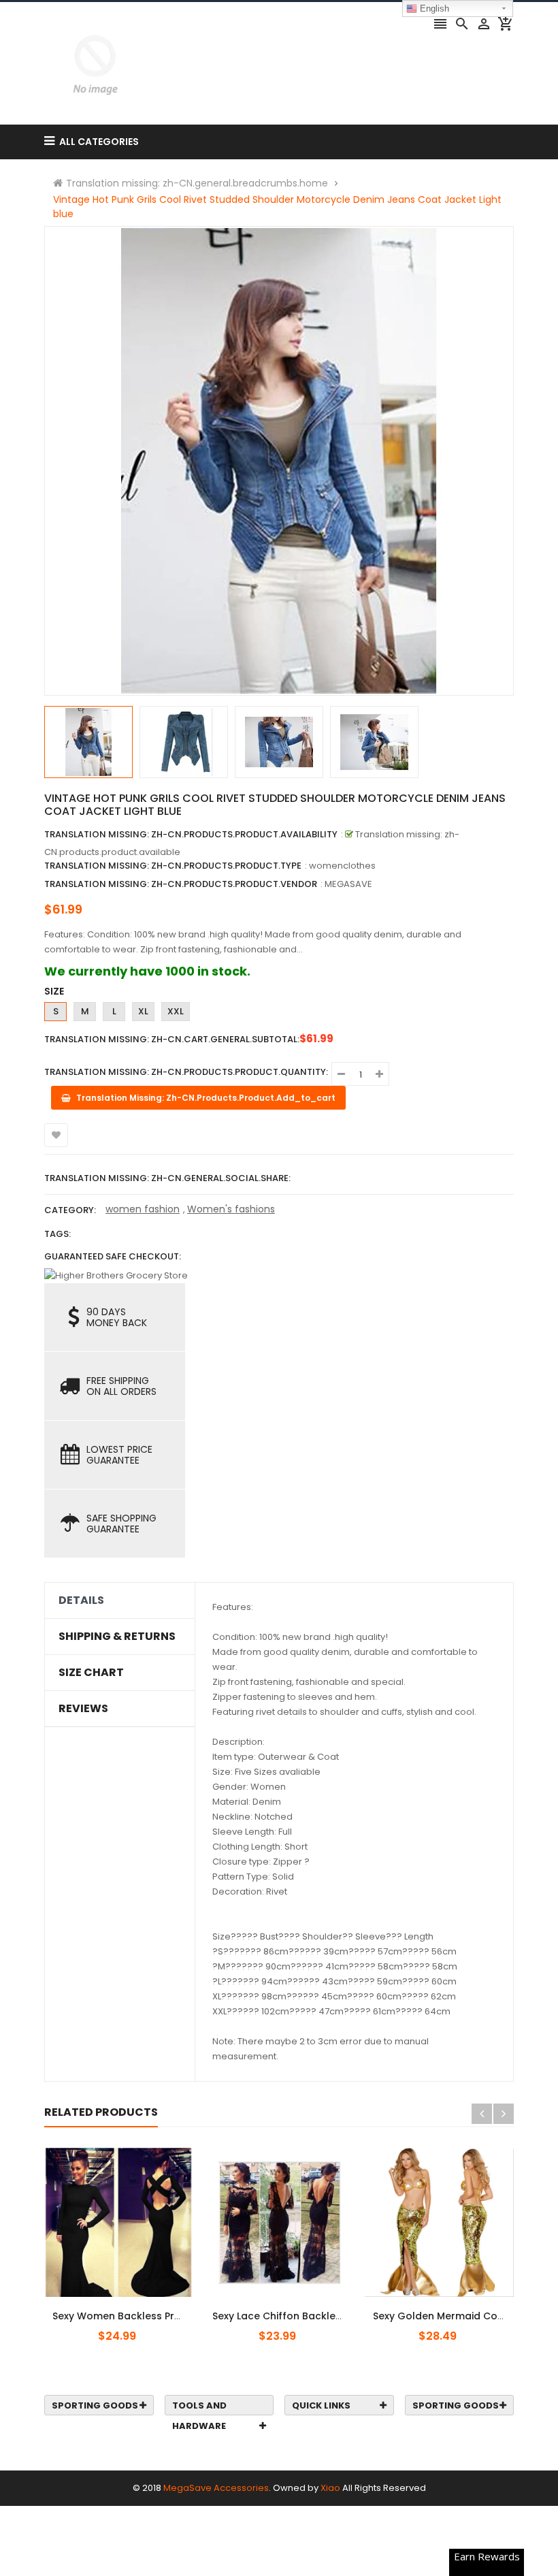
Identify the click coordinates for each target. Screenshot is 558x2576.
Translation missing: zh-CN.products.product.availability (191, 834)
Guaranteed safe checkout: (113, 1256)
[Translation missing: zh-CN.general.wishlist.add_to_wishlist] (56, 1135)
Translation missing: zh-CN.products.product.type (173, 866)
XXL (176, 1011)
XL (143, 1011)
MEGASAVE (348, 884)
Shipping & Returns (117, 1637)
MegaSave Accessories (216, 2488)
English (433, 9)
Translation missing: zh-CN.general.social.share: (167, 1178)
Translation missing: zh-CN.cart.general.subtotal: (172, 1039)
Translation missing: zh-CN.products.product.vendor (181, 884)
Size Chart (91, 1673)
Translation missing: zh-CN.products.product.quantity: (186, 1072)
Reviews (83, 1709)
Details (81, 1600)
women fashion (143, 1209)
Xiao (330, 2488)
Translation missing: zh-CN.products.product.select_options (132, 2308)
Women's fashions (231, 1209)
